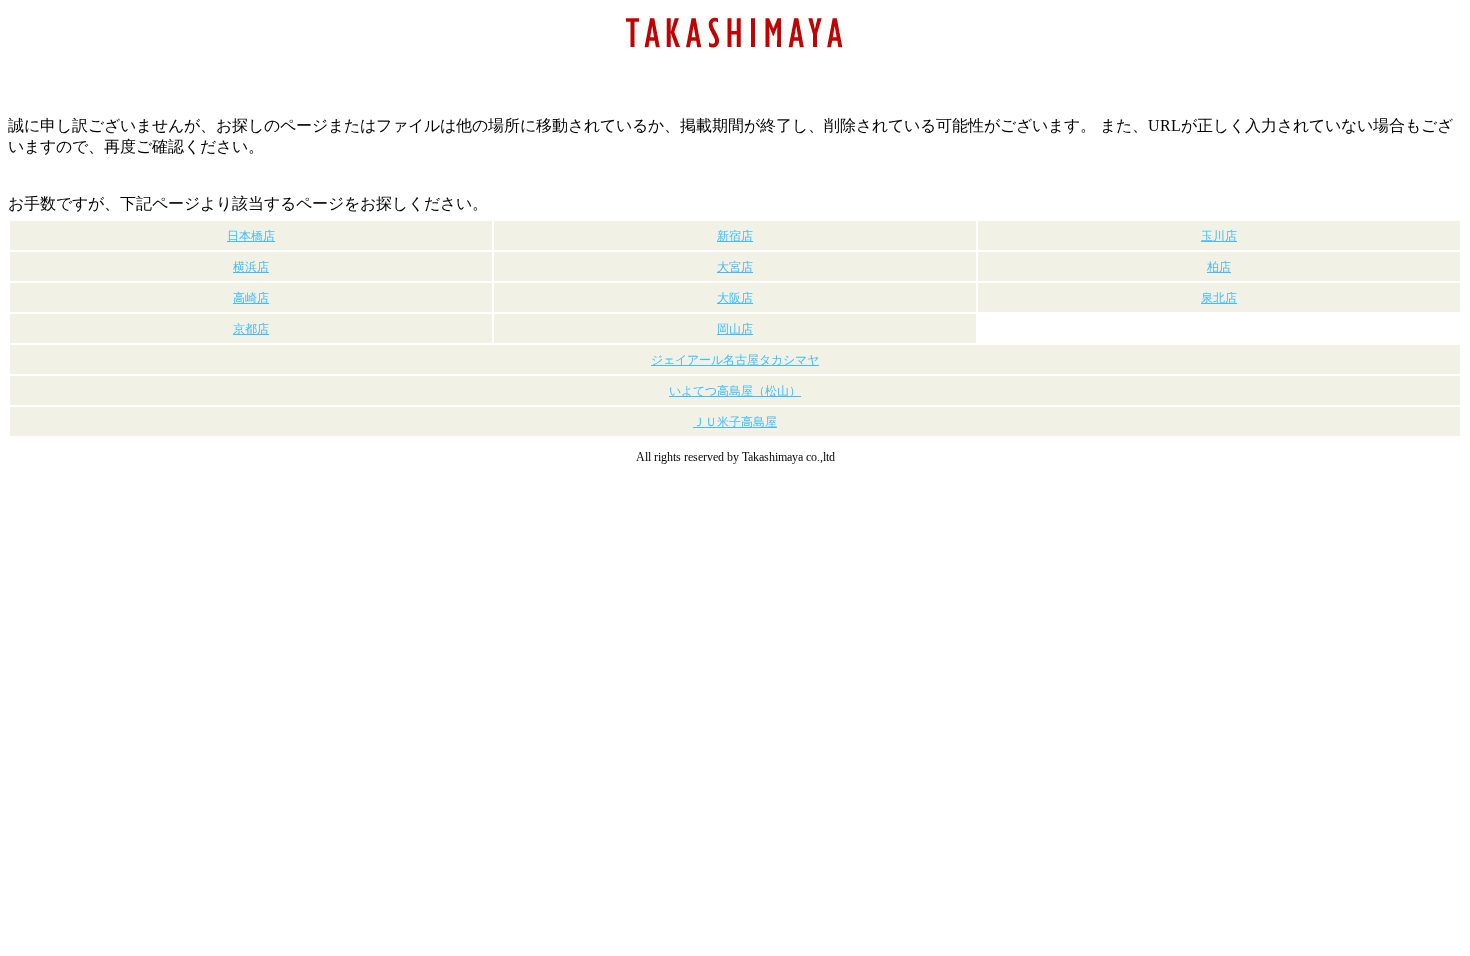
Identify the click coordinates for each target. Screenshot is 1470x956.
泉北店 (1219, 298)
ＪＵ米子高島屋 (735, 422)
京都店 (251, 329)
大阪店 (735, 298)
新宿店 (735, 236)
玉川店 (1219, 236)
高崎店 (251, 298)
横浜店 (251, 267)
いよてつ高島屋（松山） (735, 391)
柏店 (1219, 267)
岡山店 (735, 329)
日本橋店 (251, 236)
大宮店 (735, 267)
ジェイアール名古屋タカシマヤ (735, 360)
